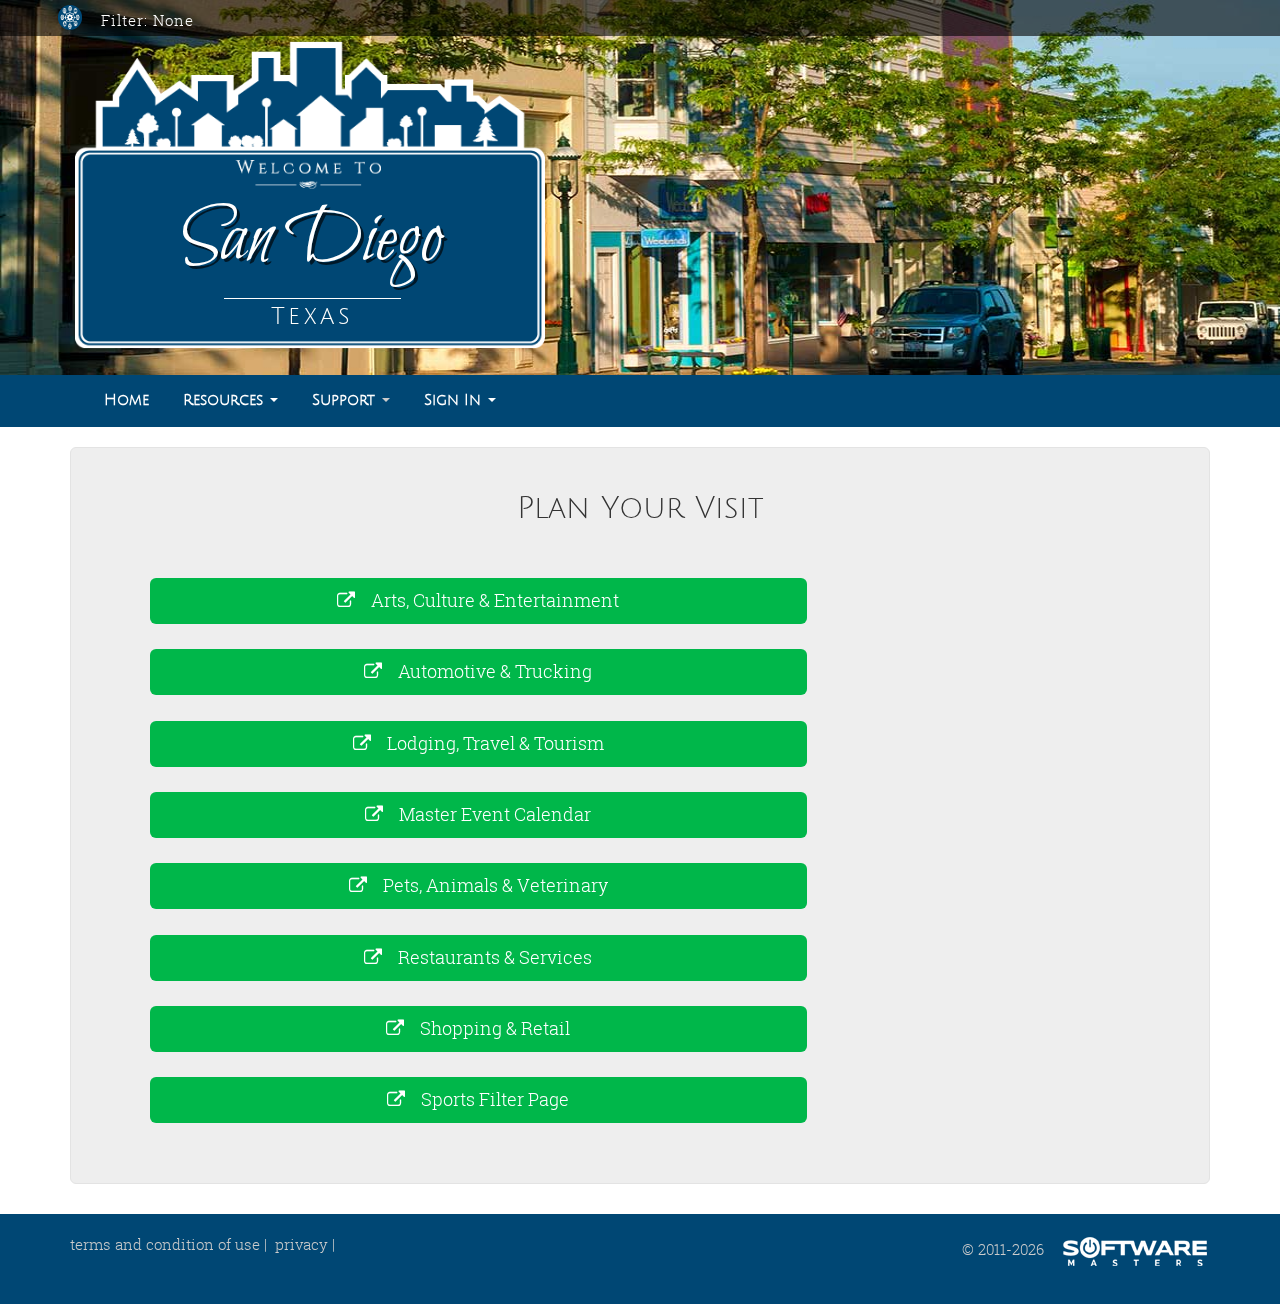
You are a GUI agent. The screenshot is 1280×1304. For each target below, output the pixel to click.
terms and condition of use (165, 1244)
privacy (301, 1244)
